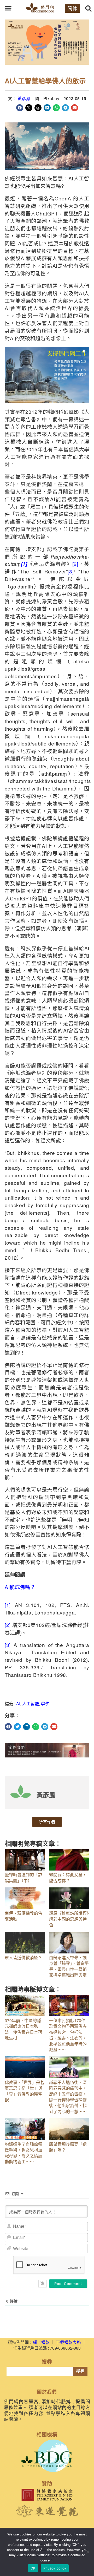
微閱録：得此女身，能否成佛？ (68, 1877)
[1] (8, 1605)
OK (33, 2568)
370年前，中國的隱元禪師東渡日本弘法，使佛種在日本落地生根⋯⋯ (23, 2029)
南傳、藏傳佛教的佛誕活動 (23, 1916)
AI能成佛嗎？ (20, 1587)
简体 (72, 8)
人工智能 (31, 1704)
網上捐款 (41, 2342)
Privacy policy (55, 2568)
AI (18, 1704)
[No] (87, 2552)
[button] (8, 8)
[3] (71, 571)
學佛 (45, 1704)
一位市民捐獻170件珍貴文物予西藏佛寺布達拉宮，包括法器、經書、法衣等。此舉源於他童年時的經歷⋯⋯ (68, 2035)
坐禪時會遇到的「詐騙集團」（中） (23, 1877)
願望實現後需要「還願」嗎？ (68, 2147)
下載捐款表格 (68, 2342)
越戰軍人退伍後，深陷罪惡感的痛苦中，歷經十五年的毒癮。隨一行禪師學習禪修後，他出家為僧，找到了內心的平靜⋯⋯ (68, 2097)
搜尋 (80, 2371)
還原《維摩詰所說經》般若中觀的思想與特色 (69, 1919)
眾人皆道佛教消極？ (23, 1957)
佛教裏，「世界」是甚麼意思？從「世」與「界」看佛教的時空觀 (25, 2091)
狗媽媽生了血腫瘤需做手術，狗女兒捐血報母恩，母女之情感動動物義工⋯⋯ (23, 2153)
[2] (75, 564)
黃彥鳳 (24, 98)
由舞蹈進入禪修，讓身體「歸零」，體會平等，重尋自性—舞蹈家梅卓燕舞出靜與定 (69, 1966)
